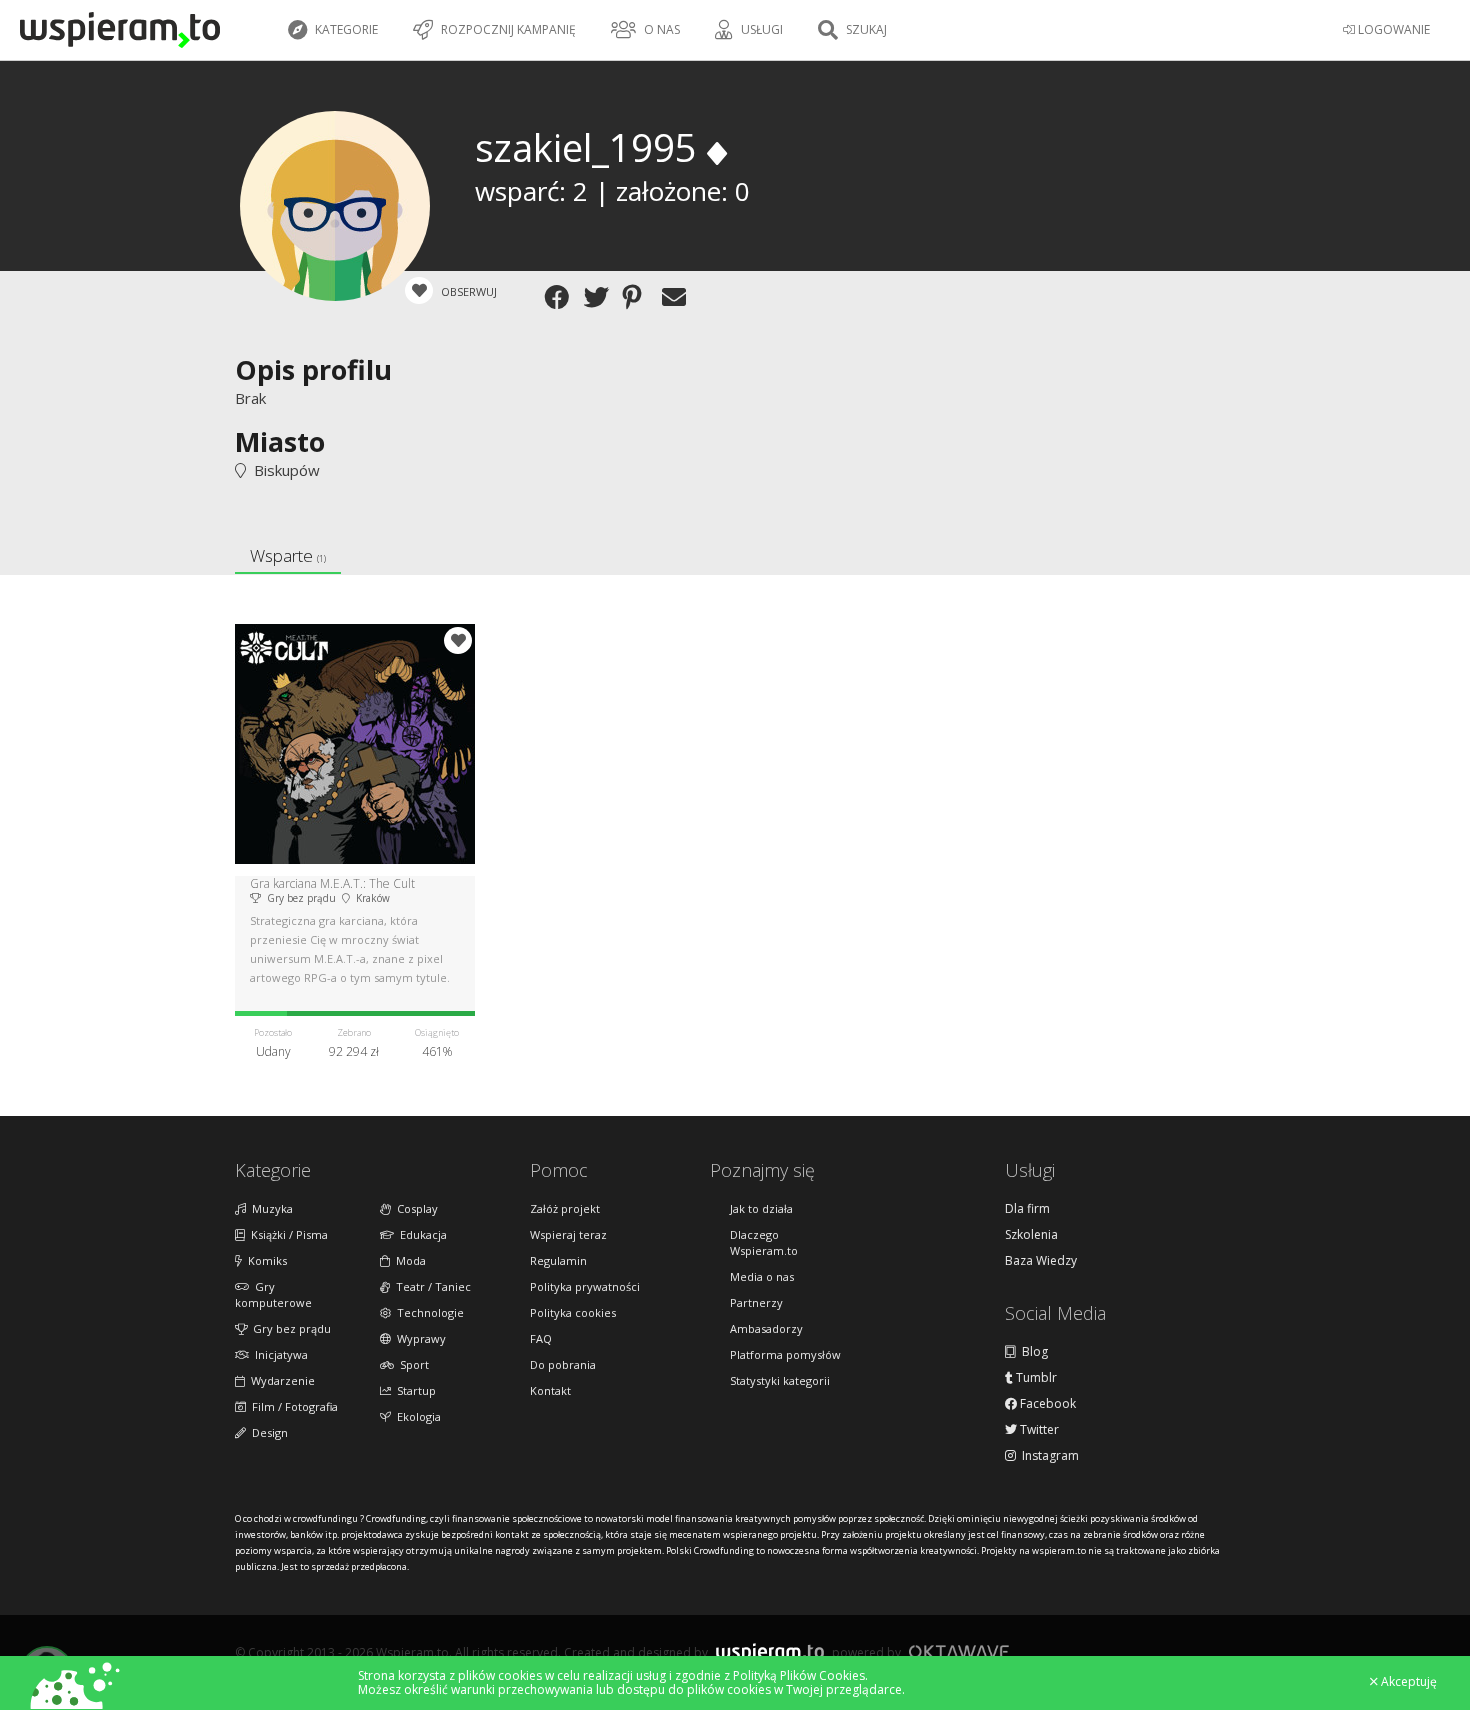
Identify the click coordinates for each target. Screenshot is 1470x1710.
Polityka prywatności (585, 1286)
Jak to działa (761, 1208)
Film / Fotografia (292, 1406)
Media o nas (762, 1276)
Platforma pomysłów (785, 1354)
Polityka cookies (573, 1312)
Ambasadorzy (766, 1328)
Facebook (1046, 1404)
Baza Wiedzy (1041, 1261)
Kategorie (345, 29)
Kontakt (550, 1390)
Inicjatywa (278, 1354)
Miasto (280, 441)
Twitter (1038, 1430)
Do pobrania (563, 1364)
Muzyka (269, 1208)
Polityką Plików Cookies (799, 1675)
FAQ (541, 1338)
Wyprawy (418, 1338)
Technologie (427, 1312)
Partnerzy (756, 1302)
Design (267, 1432)
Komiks (264, 1260)
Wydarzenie (280, 1380)
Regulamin (558, 1260)
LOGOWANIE (1392, 29)
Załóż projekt (565, 1208)
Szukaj (865, 29)
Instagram (1047, 1456)
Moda (408, 1260)
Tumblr (1035, 1378)
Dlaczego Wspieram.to (764, 1242)
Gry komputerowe (273, 1294)
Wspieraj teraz (568, 1234)
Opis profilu (313, 369)
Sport (411, 1364)
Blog (1032, 1352)
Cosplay (414, 1208)
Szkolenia (1031, 1235)
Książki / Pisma (286, 1234)
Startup (413, 1390)
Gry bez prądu (289, 1328)
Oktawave (959, 1651)
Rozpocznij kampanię (507, 29)
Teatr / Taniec (430, 1286)
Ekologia (416, 1416)
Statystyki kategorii (780, 1380)
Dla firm (1027, 1209)
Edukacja (420, 1234)
